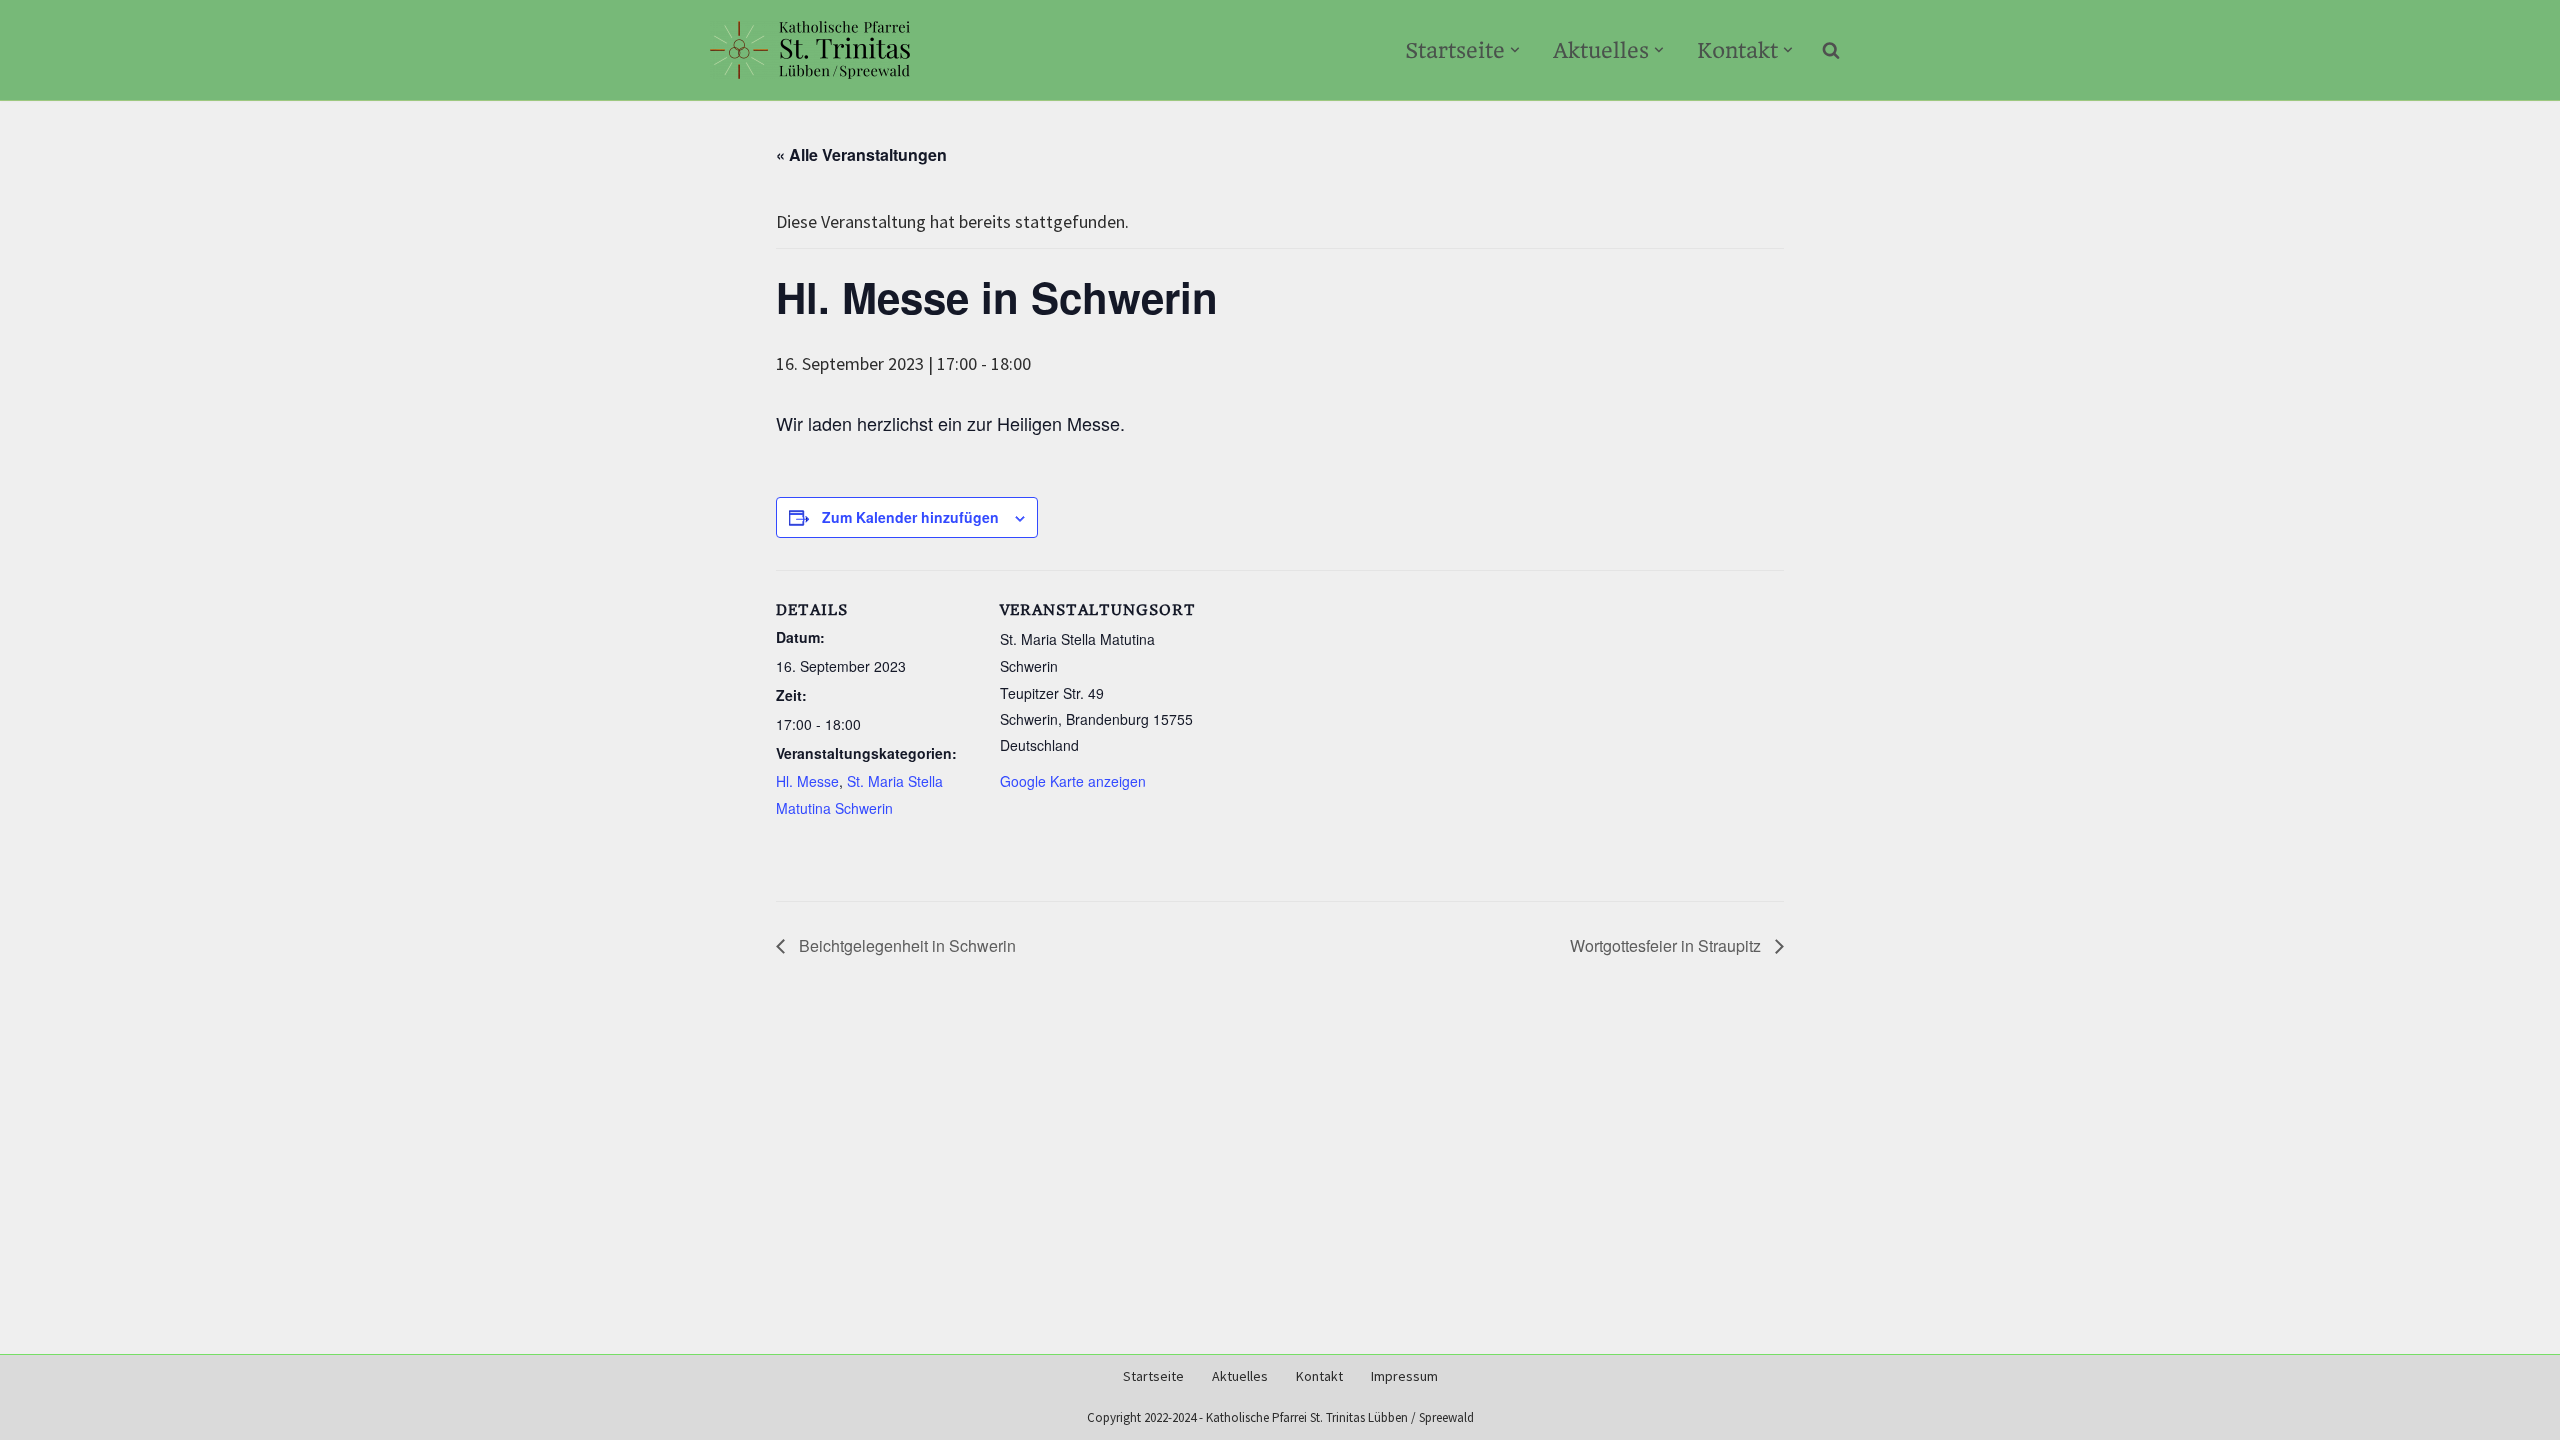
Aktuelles (1240, 1376)
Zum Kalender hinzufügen (910, 517)
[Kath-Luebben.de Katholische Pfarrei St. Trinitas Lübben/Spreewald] (810, 50)
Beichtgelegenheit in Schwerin (905, 945)
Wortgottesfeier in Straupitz (1667, 945)
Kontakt (1319, 1376)
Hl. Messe (807, 781)
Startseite (1153, 1376)
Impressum (1404, 1376)
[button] (1515, 50)
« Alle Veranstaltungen (861, 154)
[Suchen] (1831, 50)
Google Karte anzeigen (1073, 781)
